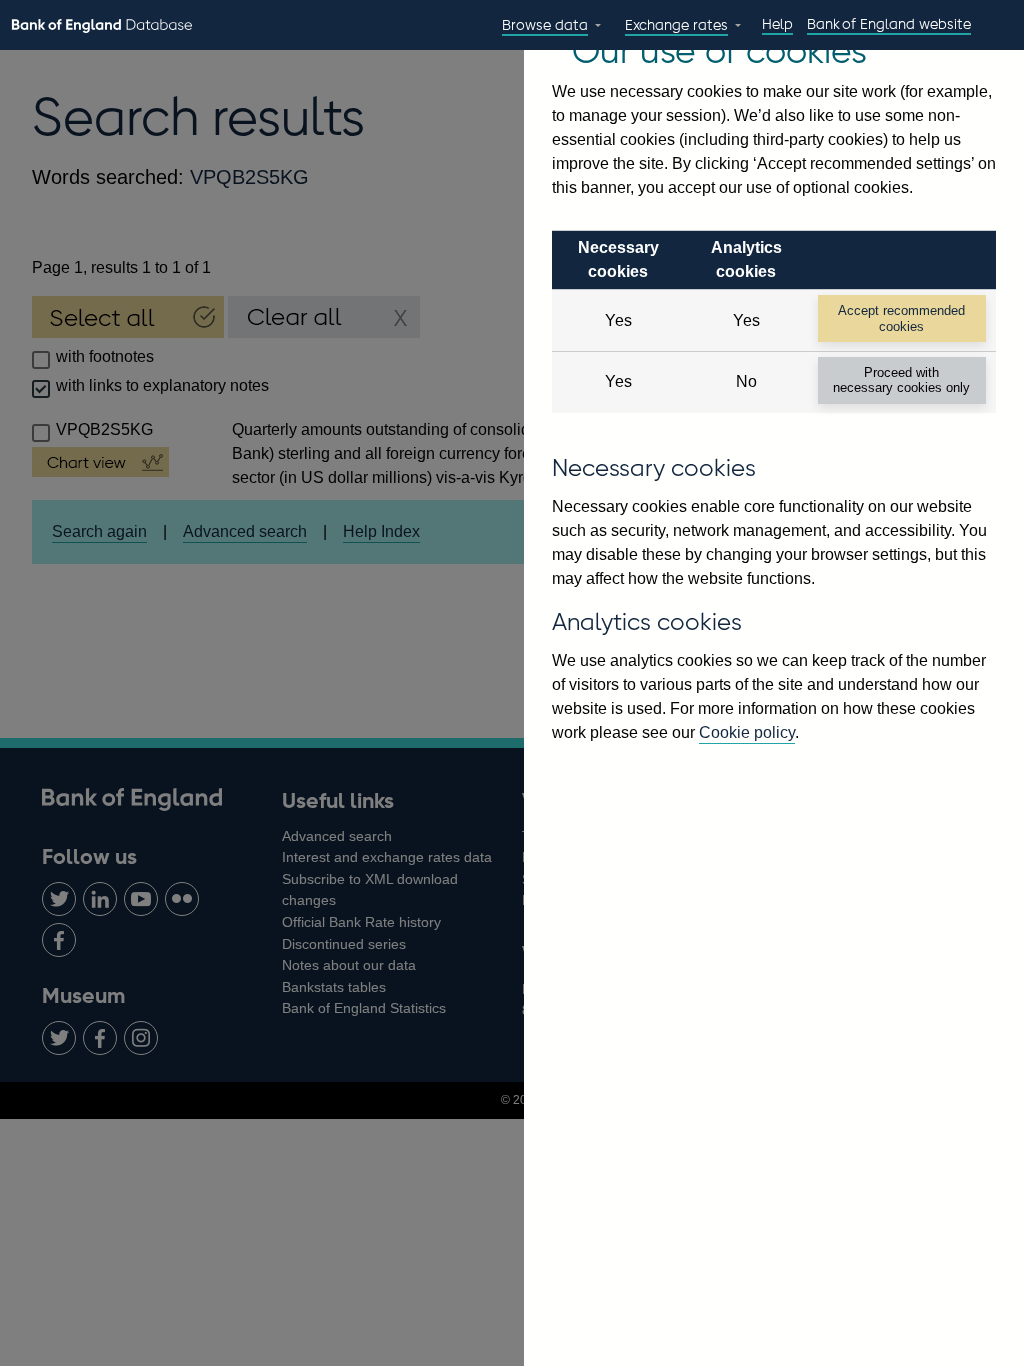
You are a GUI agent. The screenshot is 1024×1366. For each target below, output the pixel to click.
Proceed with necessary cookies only (901, 380)
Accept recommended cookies (901, 318)
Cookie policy (747, 732)
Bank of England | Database (102, 26)
